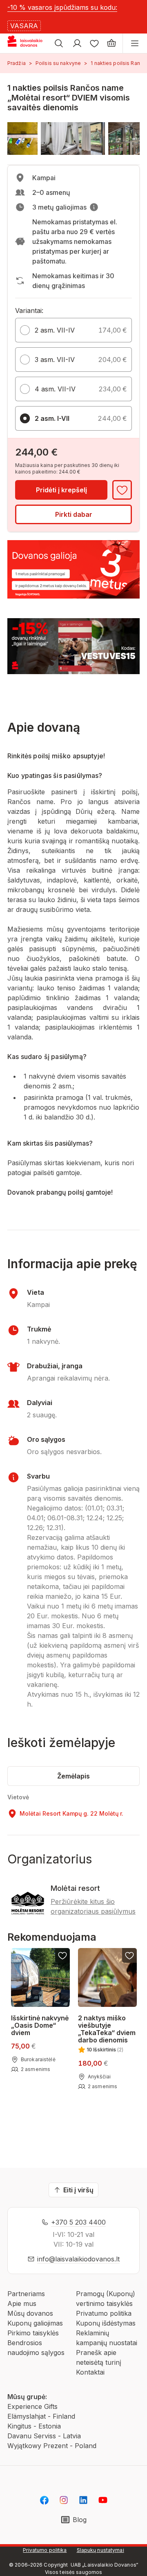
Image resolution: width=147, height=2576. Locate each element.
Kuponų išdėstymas (106, 2323)
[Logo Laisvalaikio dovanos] (28, 43)
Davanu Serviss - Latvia (44, 2436)
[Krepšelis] (111, 43)
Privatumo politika (104, 2313)
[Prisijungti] (77, 43)
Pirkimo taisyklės (33, 2333)
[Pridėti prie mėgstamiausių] (122, 490)
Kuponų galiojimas (35, 2323)
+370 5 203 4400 (78, 2222)
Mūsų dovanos (30, 2313)
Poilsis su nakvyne (58, 63)
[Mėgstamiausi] (94, 43)
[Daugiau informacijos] (94, 207)
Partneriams (26, 2294)
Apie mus (22, 2303)
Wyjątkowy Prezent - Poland (52, 2446)
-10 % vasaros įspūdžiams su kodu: (62, 7)
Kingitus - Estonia (34, 2426)
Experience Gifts (32, 2406)
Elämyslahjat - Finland (41, 2416)
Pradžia (17, 63)
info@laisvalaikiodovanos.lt (78, 2259)
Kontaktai (90, 2372)
